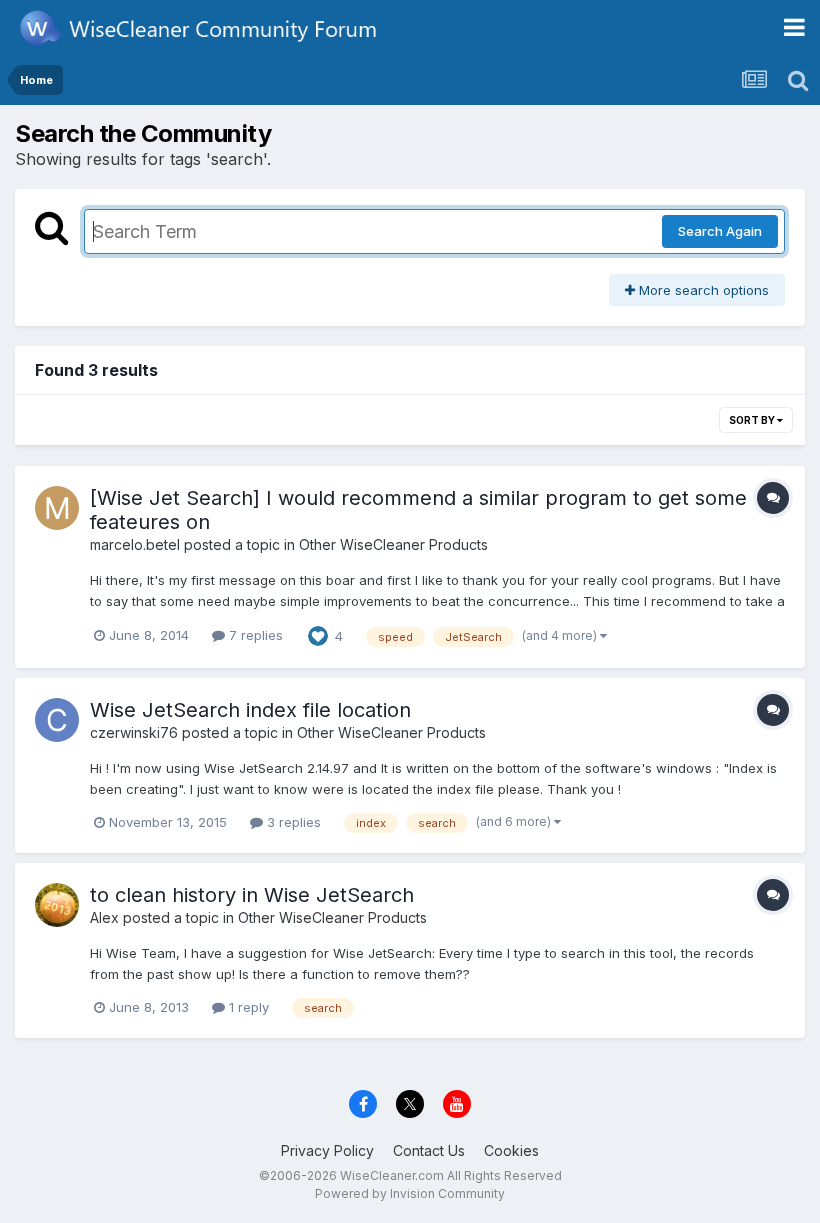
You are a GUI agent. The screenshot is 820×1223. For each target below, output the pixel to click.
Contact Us (429, 1150)
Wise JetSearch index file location (250, 710)
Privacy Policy (327, 1150)
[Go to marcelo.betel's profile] (57, 508)
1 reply (247, 1007)
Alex (104, 917)
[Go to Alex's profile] (57, 905)
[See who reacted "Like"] (318, 635)
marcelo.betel (135, 544)
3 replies (292, 822)
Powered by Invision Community (410, 1193)
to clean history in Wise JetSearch (252, 895)
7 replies (254, 635)
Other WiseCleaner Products (393, 544)
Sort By (753, 420)
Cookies (511, 1150)
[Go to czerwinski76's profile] (57, 720)
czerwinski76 (134, 732)
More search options (702, 290)
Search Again (720, 231)
